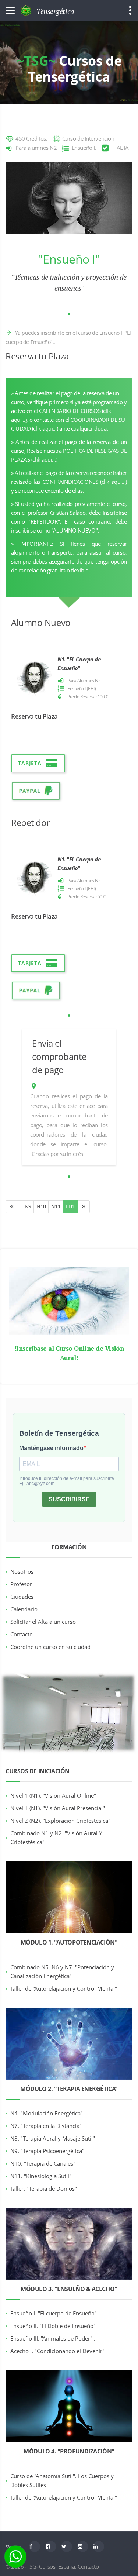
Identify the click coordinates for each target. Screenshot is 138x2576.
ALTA (123, 148)
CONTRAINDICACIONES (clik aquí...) (85, 482)
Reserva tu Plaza (37, 356)
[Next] (84, 1207)
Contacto (88, 2566)
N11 (56, 1206)
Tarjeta (30, 763)
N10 (41, 1206)
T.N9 (26, 1206)
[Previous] (12, 1207)
